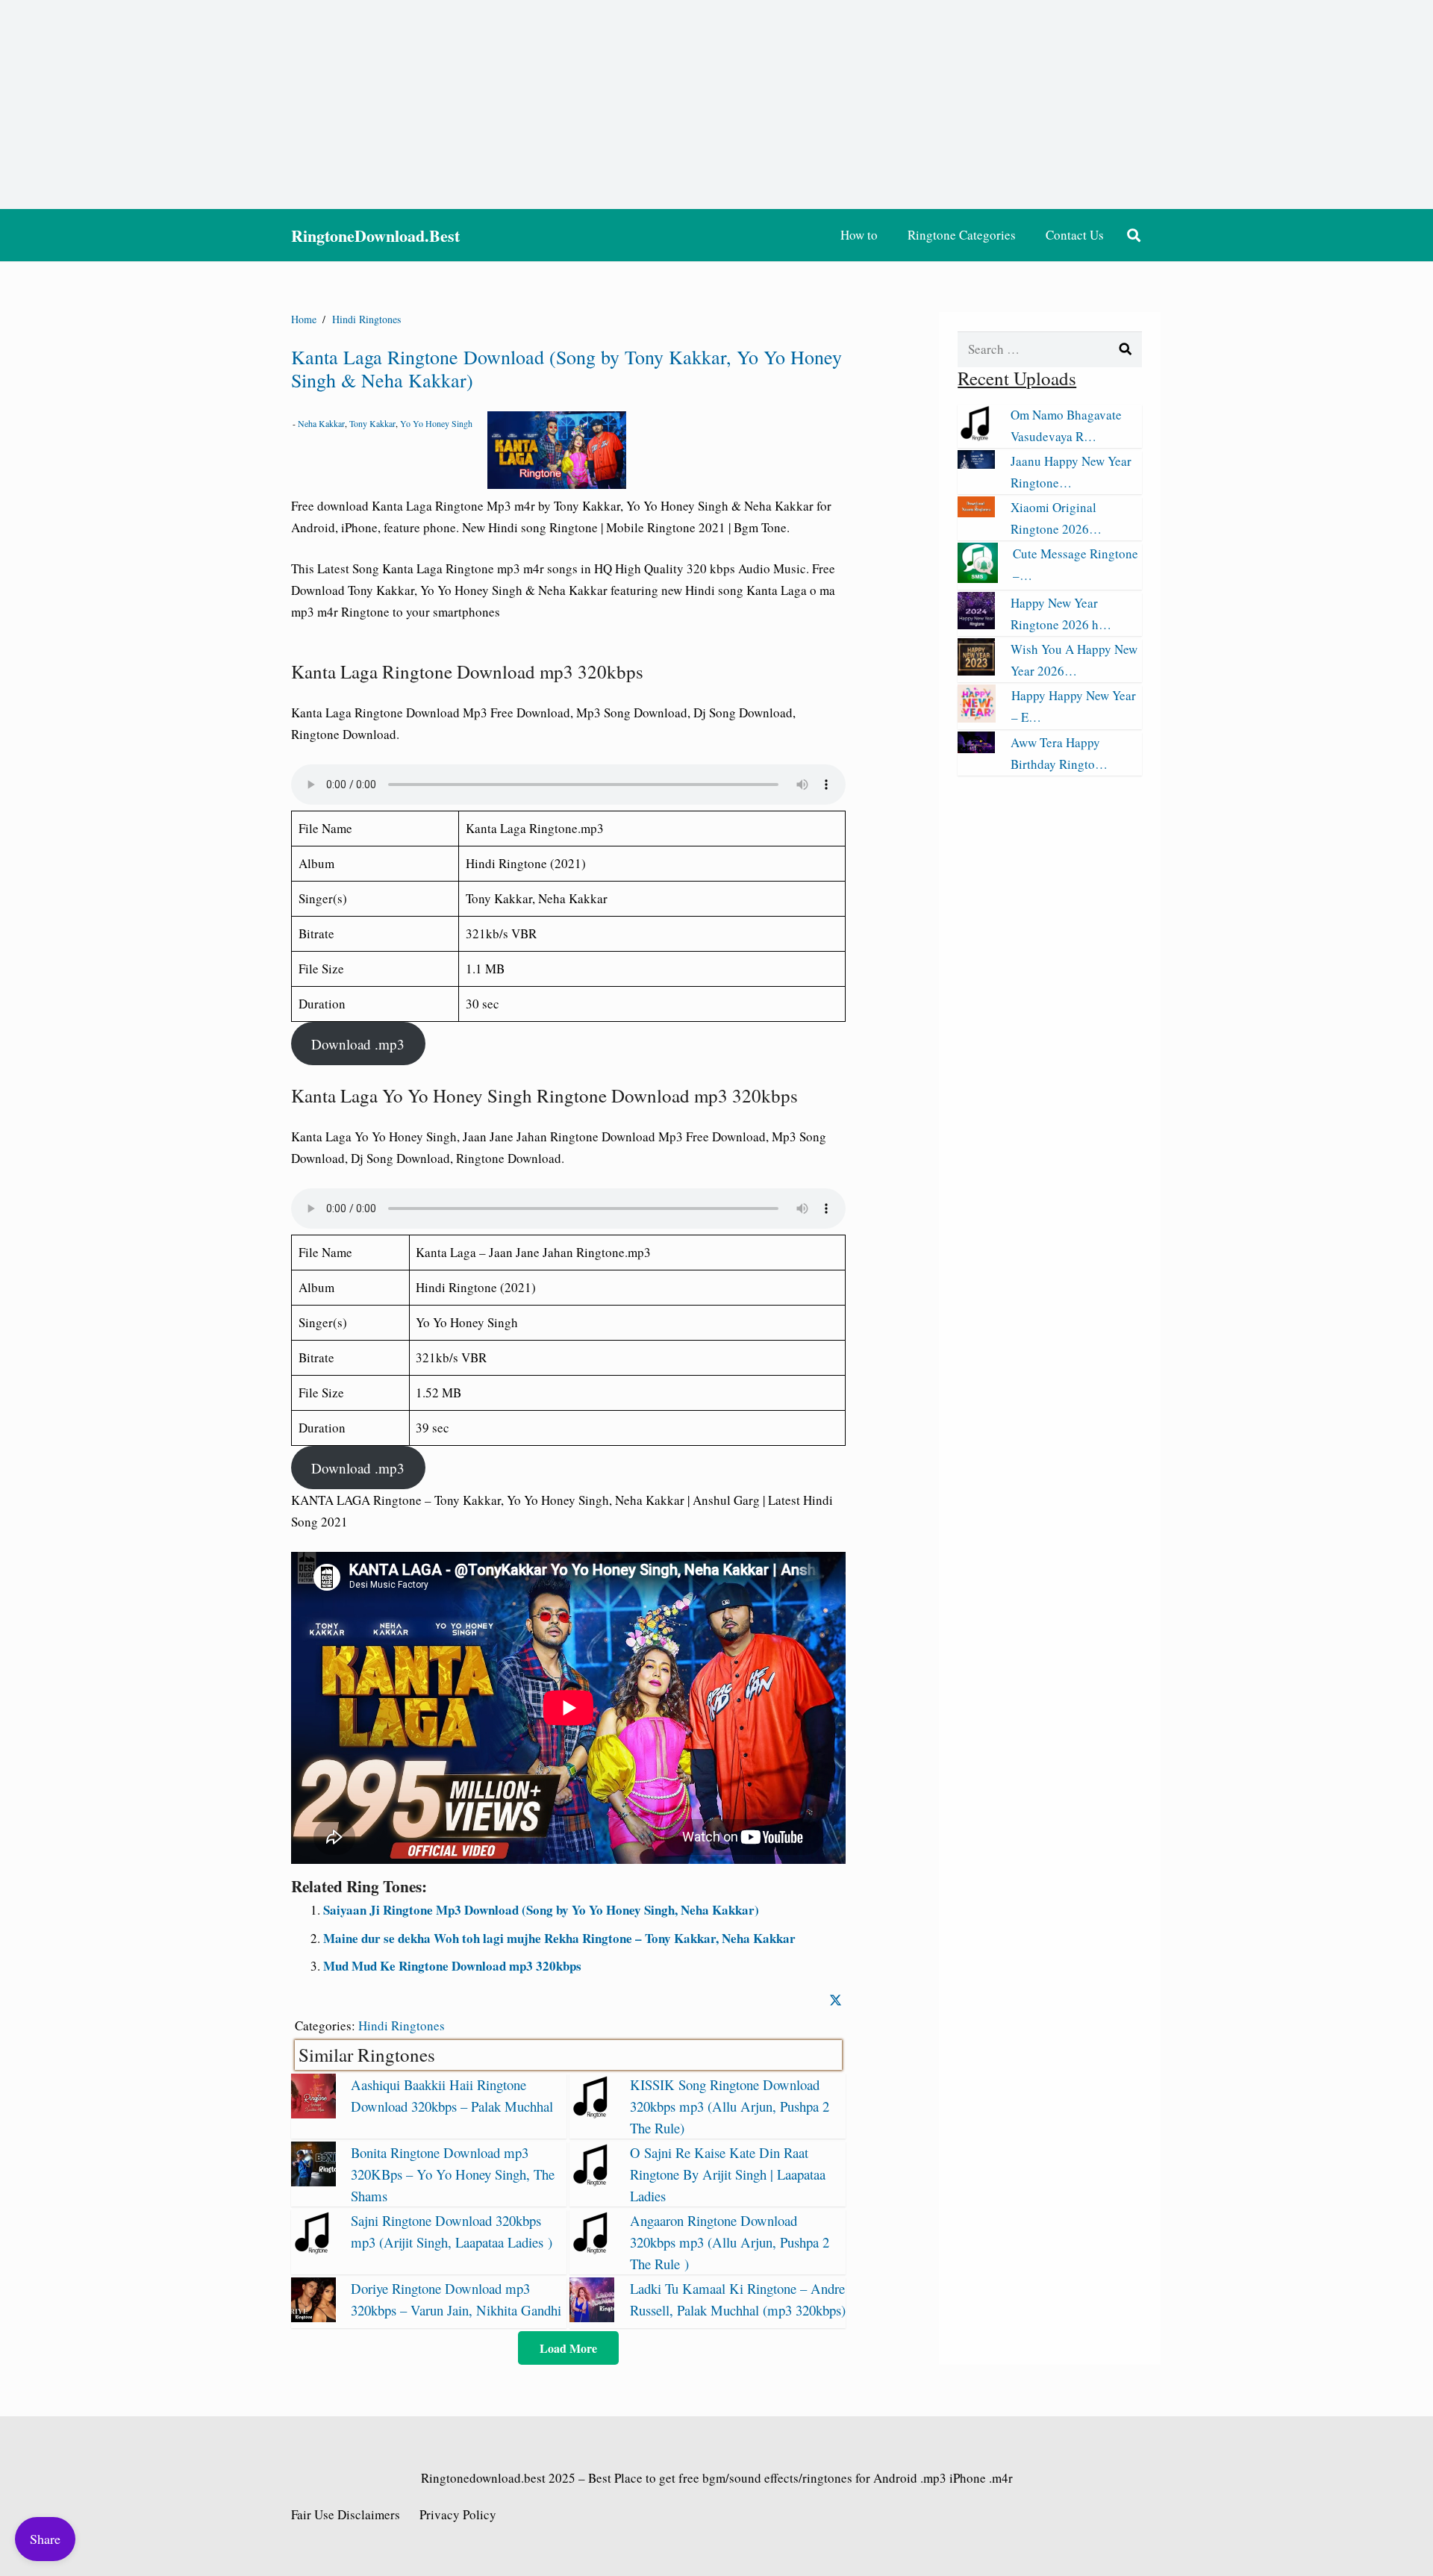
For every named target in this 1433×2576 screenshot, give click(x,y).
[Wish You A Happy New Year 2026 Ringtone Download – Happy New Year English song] (976, 671)
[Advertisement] (716, 105)
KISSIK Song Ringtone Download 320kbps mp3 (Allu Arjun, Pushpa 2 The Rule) (730, 2106)
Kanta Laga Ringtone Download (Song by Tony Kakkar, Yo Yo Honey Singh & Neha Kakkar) (566, 368)
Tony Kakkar (372, 423)
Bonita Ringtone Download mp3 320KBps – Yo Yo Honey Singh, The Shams (453, 2174)
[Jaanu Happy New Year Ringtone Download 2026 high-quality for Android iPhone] (976, 464)
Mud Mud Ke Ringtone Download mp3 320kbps (452, 1966)
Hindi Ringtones (402, 2025)
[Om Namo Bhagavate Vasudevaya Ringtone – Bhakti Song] (976, 436)
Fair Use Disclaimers (346, 2514)
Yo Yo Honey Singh (436, 423)
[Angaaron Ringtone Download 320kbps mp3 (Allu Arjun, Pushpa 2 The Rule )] (592, 2249)
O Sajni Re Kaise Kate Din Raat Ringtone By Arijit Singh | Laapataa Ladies (728, 2174)
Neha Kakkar (321, 423)
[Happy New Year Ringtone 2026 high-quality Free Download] (976, 624)
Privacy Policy (458, 2514)
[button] (1134, 235)
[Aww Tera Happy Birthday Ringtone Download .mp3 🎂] (976, 748)
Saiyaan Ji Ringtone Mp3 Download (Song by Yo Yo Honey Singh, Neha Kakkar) (541, 1910)
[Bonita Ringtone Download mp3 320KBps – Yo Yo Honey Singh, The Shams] (313, 2182)
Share (45, 2539)
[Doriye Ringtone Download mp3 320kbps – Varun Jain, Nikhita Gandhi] (313, 2317)
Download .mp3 (358, 1044)
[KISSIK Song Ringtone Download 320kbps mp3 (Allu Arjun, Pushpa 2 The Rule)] (592, 2114)
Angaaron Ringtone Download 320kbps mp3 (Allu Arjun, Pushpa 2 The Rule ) (730, 2242)
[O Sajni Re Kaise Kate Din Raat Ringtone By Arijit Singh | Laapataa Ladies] (592, 2182)
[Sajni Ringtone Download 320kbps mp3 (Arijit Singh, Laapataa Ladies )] (313, 2249)
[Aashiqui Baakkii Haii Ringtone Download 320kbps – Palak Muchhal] (313, 2114)
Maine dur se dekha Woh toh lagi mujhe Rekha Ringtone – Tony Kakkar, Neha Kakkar (559, 1938)
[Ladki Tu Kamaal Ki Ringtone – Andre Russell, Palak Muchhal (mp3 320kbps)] (592, 2317)
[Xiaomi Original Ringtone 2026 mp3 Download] (976, 512)
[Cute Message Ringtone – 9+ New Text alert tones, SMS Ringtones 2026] (978, 578)
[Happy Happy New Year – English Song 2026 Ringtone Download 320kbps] (977, 718)
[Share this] (836, 2000)
